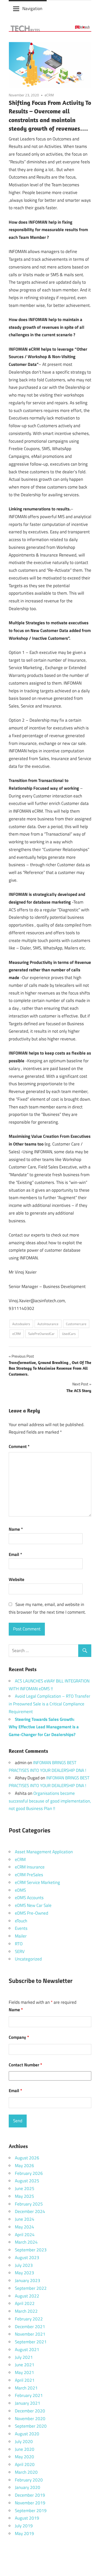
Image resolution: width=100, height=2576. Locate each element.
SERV (20, 1951)
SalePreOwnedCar (41, 1334)
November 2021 (30, 2334)
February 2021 (29, 2395)
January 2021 (28, 2403)
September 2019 (31, 2511)
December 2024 (30, 2211)
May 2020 (24, 2457)
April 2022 (25, 2303)
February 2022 (29, 2319)
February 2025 (29, 2204)
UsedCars (69, 1334)
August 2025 (27, 2181)
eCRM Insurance (30, 1867)
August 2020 (27, 2434)
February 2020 (29, 2480)
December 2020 (30, 2411)
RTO (19, 1944)
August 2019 (27, 2518)
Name (16, 1529)
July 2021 (24, 2357)
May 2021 (24, 2372)
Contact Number (25, 2065)
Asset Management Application (44, 1852)
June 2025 (25, 2188)
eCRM (49, 95)
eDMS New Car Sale (33, 1905)
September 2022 (31, 2288)
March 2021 (26, 2388)
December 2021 (30, 2327)
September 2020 (31, 2426)
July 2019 (24, 2526)
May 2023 (24, 2273)
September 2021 (31, 2342)
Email (15, 1554)
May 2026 (24, 2166)
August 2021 (27, 2350)
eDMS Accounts (29, 1898)
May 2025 (24, 2196)
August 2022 (27, 2296)
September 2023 (31, 2250)
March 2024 (26, 2242)
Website (17, 1579)
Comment (19, 1446)
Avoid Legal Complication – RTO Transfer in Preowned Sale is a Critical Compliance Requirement (49, 1704)
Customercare (76, 1324)
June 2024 (25, 2219)
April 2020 (25, 2464)
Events (21, 1928)
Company (19, 2037)
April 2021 (25, 2380)
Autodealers (21, 1324)
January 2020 (28, 2487)
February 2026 (29, 2173)
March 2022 (26, 2311)
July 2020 (24, 2442)
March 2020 (26, 2472)
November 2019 (30, 2503)
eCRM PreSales (29, 1875)
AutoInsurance (48, 1324)
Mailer (21, 1936)
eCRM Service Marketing (37, 1882)
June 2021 (25, 2365)
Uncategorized (28, 1959)
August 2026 (27, 2158)
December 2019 (30, 2495)
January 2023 (28, 2280)
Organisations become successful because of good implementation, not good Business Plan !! (50, 1801)
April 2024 (25, 2235)
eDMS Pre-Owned (32, 1913)
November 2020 (30, 2419)
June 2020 (25, 2449)
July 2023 (24, 2265)
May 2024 (24, 2227)
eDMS (20, 1890)
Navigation (32, 9)
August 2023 (27, 2258)
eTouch (21, 1921)
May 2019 (24, 2533)
